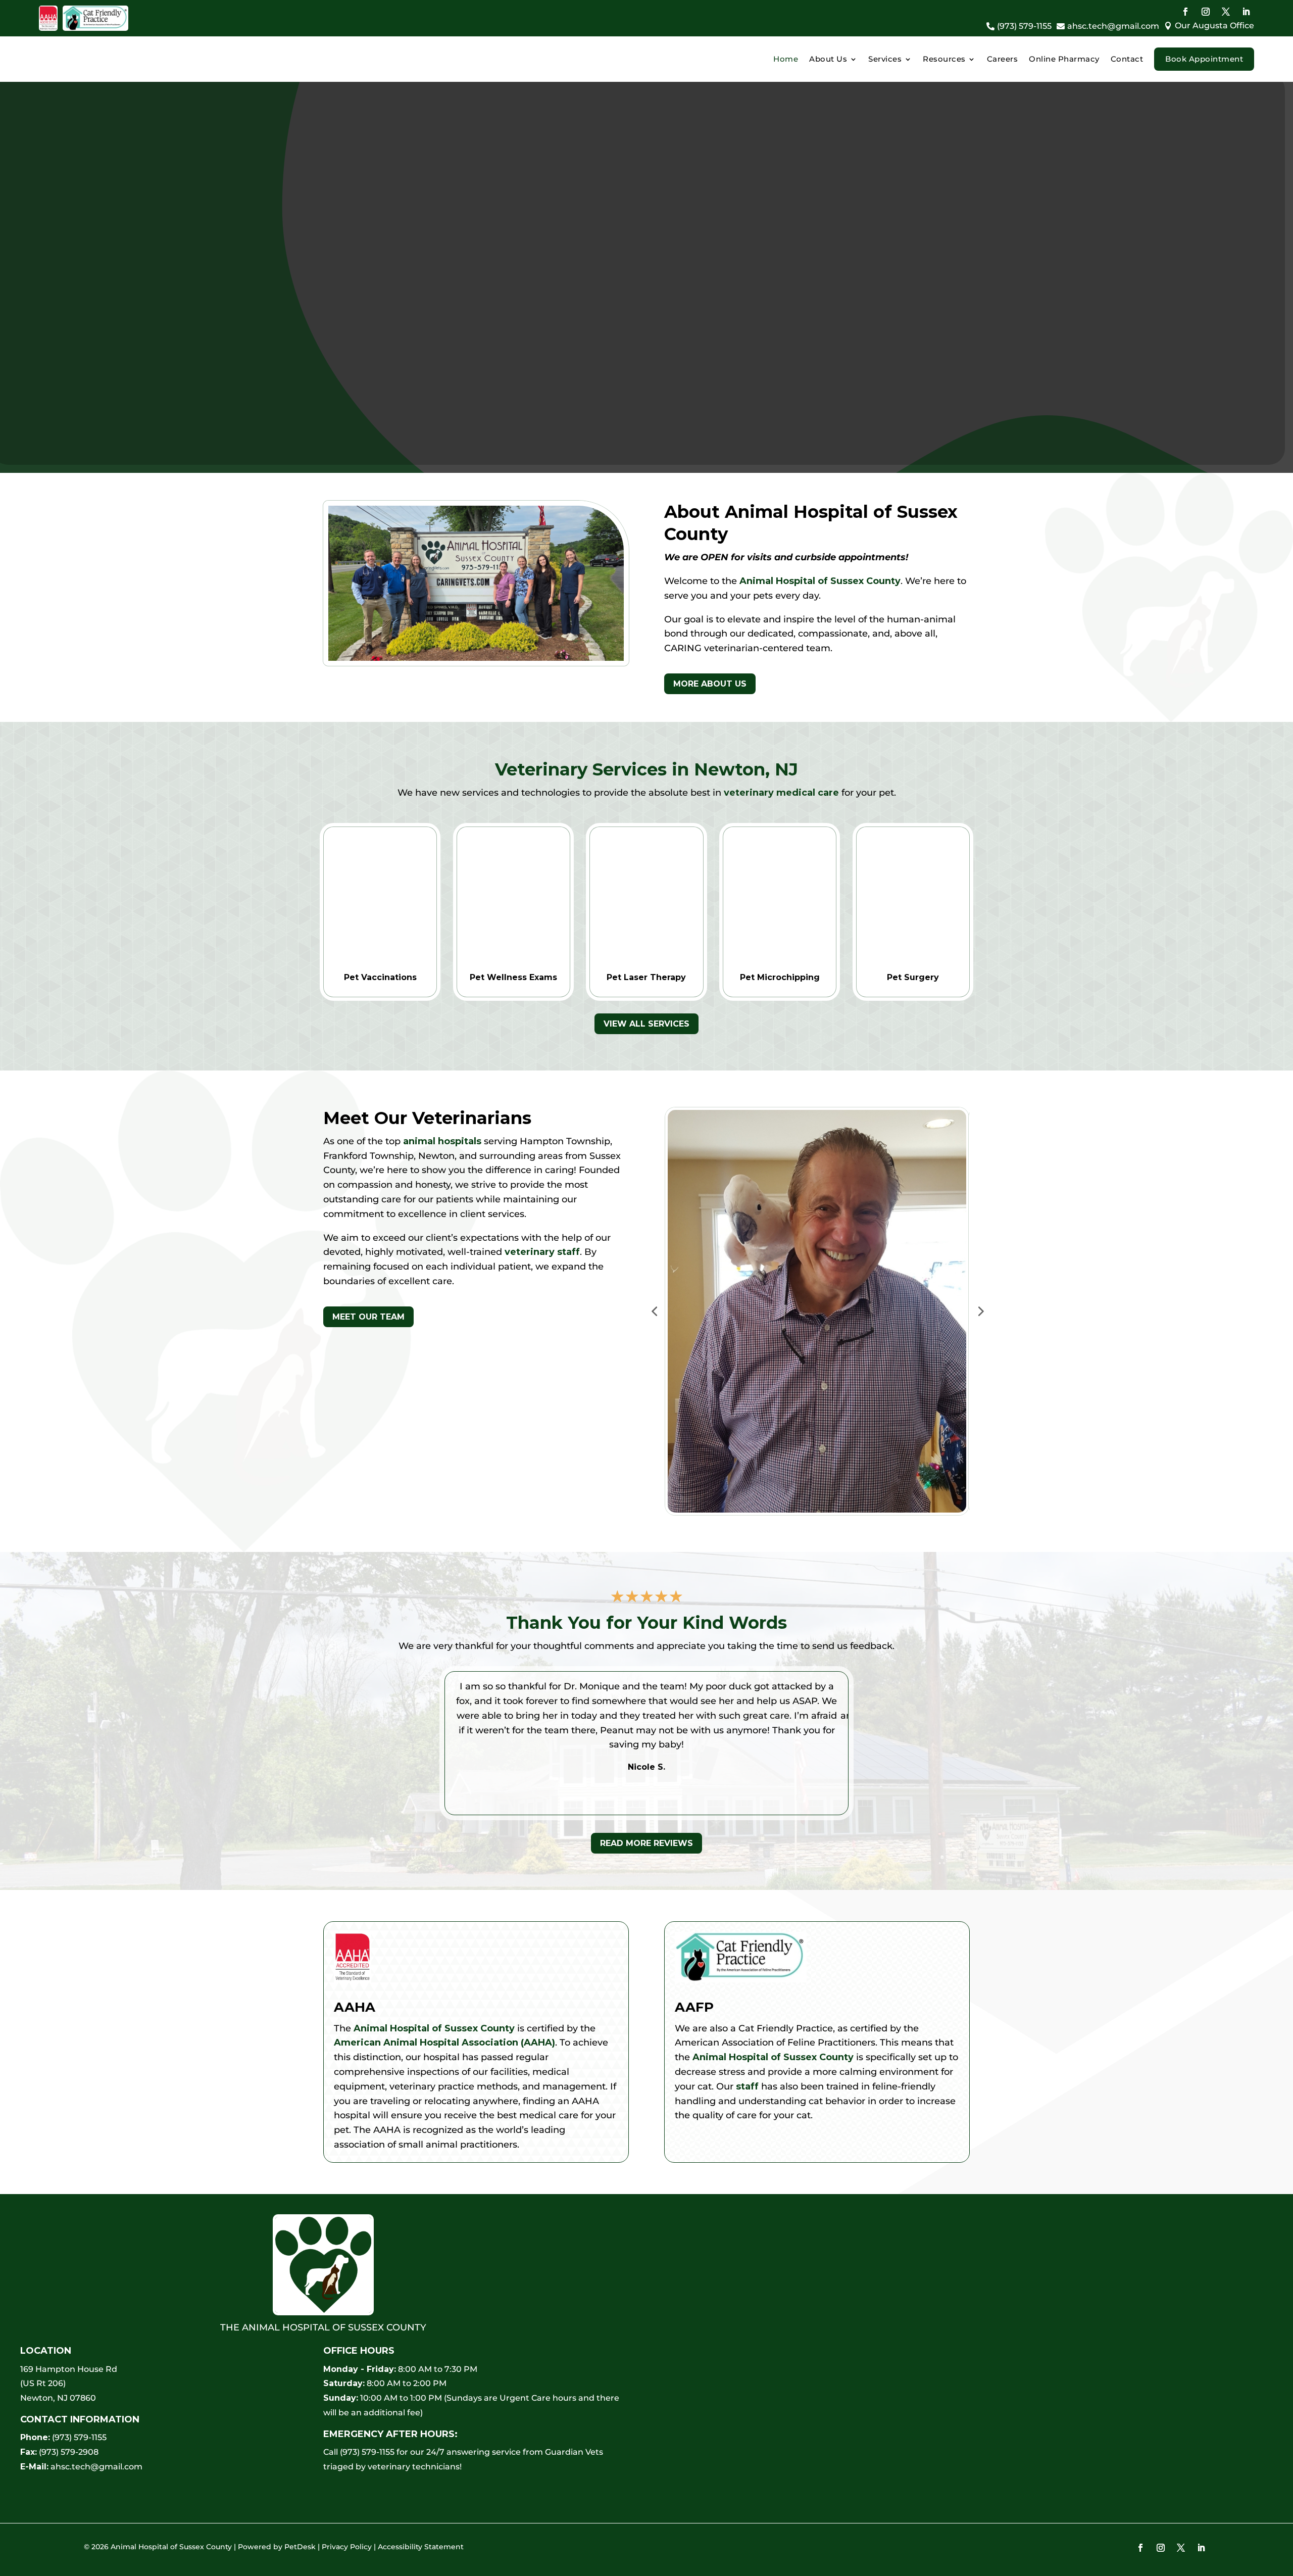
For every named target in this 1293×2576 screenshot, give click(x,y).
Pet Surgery (913, 977)
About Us (828, 59)
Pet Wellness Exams (513, 977)
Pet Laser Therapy (646, 977)
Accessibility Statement (421, 2547)
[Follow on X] (1226, 12)
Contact (1127, 59)
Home (786, 59)
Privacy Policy (347, 2547)
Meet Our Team (368, 1317)
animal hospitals (442, 1141)
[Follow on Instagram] (1206, 12)
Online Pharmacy (1064, 59)
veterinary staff (542, 1252)
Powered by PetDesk (277, 2547)
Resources (944, 59)
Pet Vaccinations (380, 977)
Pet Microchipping (780, 977)
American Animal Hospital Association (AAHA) (444, 2043)
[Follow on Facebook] (1185, 12)
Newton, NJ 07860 (58, 2398)
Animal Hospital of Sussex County (820, 581)
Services (885, 59)
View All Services (646, 1024)
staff (747, 2086)
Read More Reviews (646, 1843)
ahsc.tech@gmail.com (96, 2467)
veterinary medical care (781, 793)
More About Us (710, 684)
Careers (1003, 59)
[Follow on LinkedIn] (1246, 12)
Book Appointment (1204, 59)
